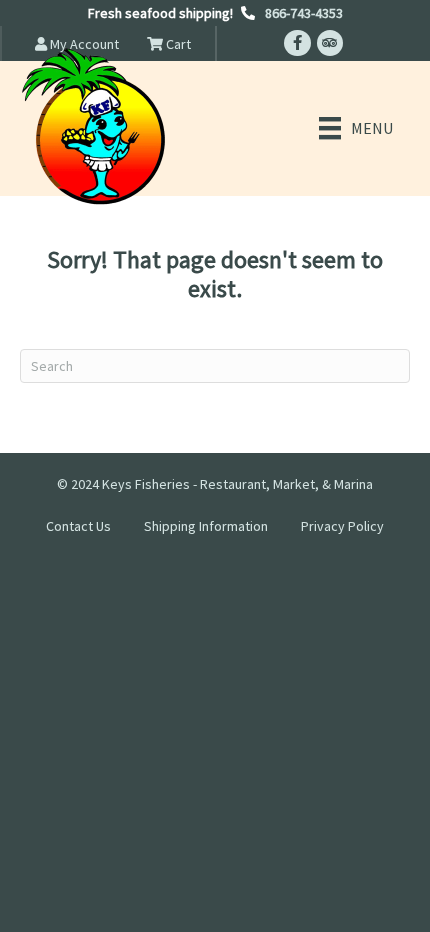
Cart (177, 44)
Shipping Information (206, 526)
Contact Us (78, 526)
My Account (83, 44)
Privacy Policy (342, 526)
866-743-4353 (304, 13)
